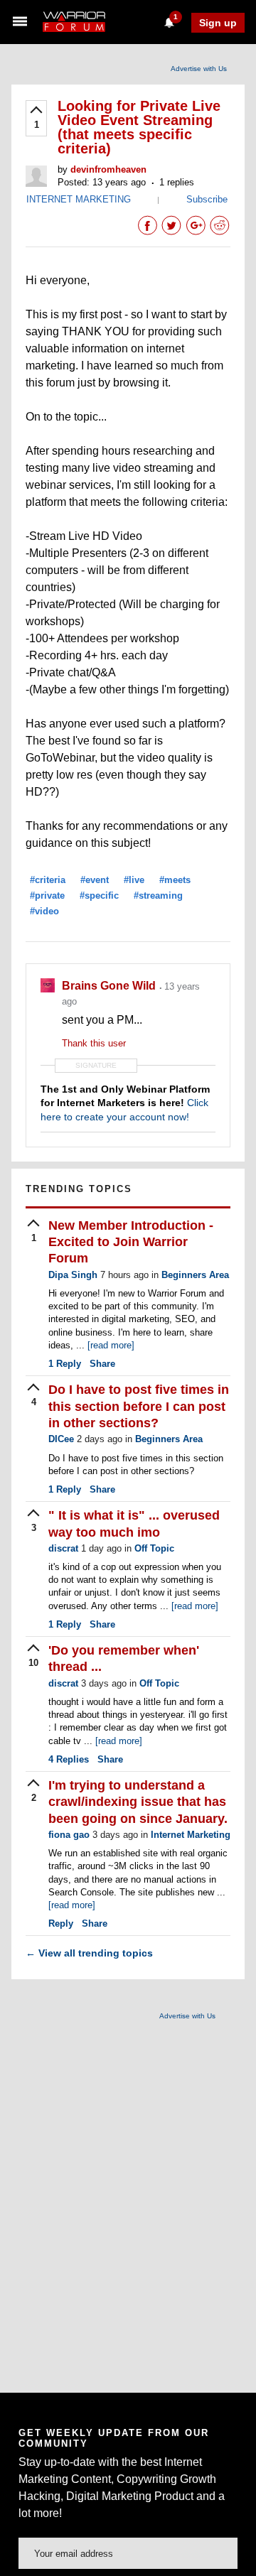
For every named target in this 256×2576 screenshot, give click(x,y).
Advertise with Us (199, 69)
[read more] (111, 1345)
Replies (69, 1759)
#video (44, 911)
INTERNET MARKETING (79, 199)
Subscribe (207, 199)
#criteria (48, 880)
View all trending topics (89, 1953)
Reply (65, 1364)
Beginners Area (195, 1275)
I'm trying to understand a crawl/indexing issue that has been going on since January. (138, 1802)
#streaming (158, 895)
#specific (99, 895)
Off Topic (154, 1548)
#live (134, 880)
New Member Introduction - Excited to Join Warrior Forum (131, 1242)
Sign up (218, 23)
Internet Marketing (191, 1835)
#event (95, 880)
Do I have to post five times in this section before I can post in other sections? (139, 1406)
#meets (175, 880)
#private (47, 895)
